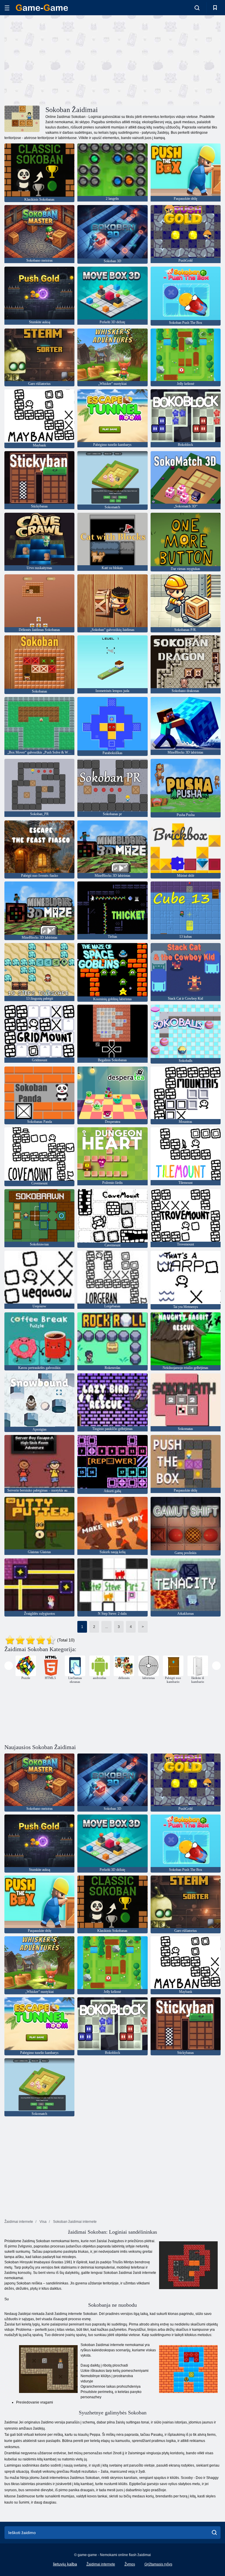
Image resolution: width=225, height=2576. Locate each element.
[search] (214, 2533)
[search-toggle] (197, 8)
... (106, 1627)
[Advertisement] (59, 60)
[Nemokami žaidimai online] (42, 8)
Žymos (130, 2564)
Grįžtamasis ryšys (158, 2564)
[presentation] (9, 1666)
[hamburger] (7, 8)
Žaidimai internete (101, 2564)
